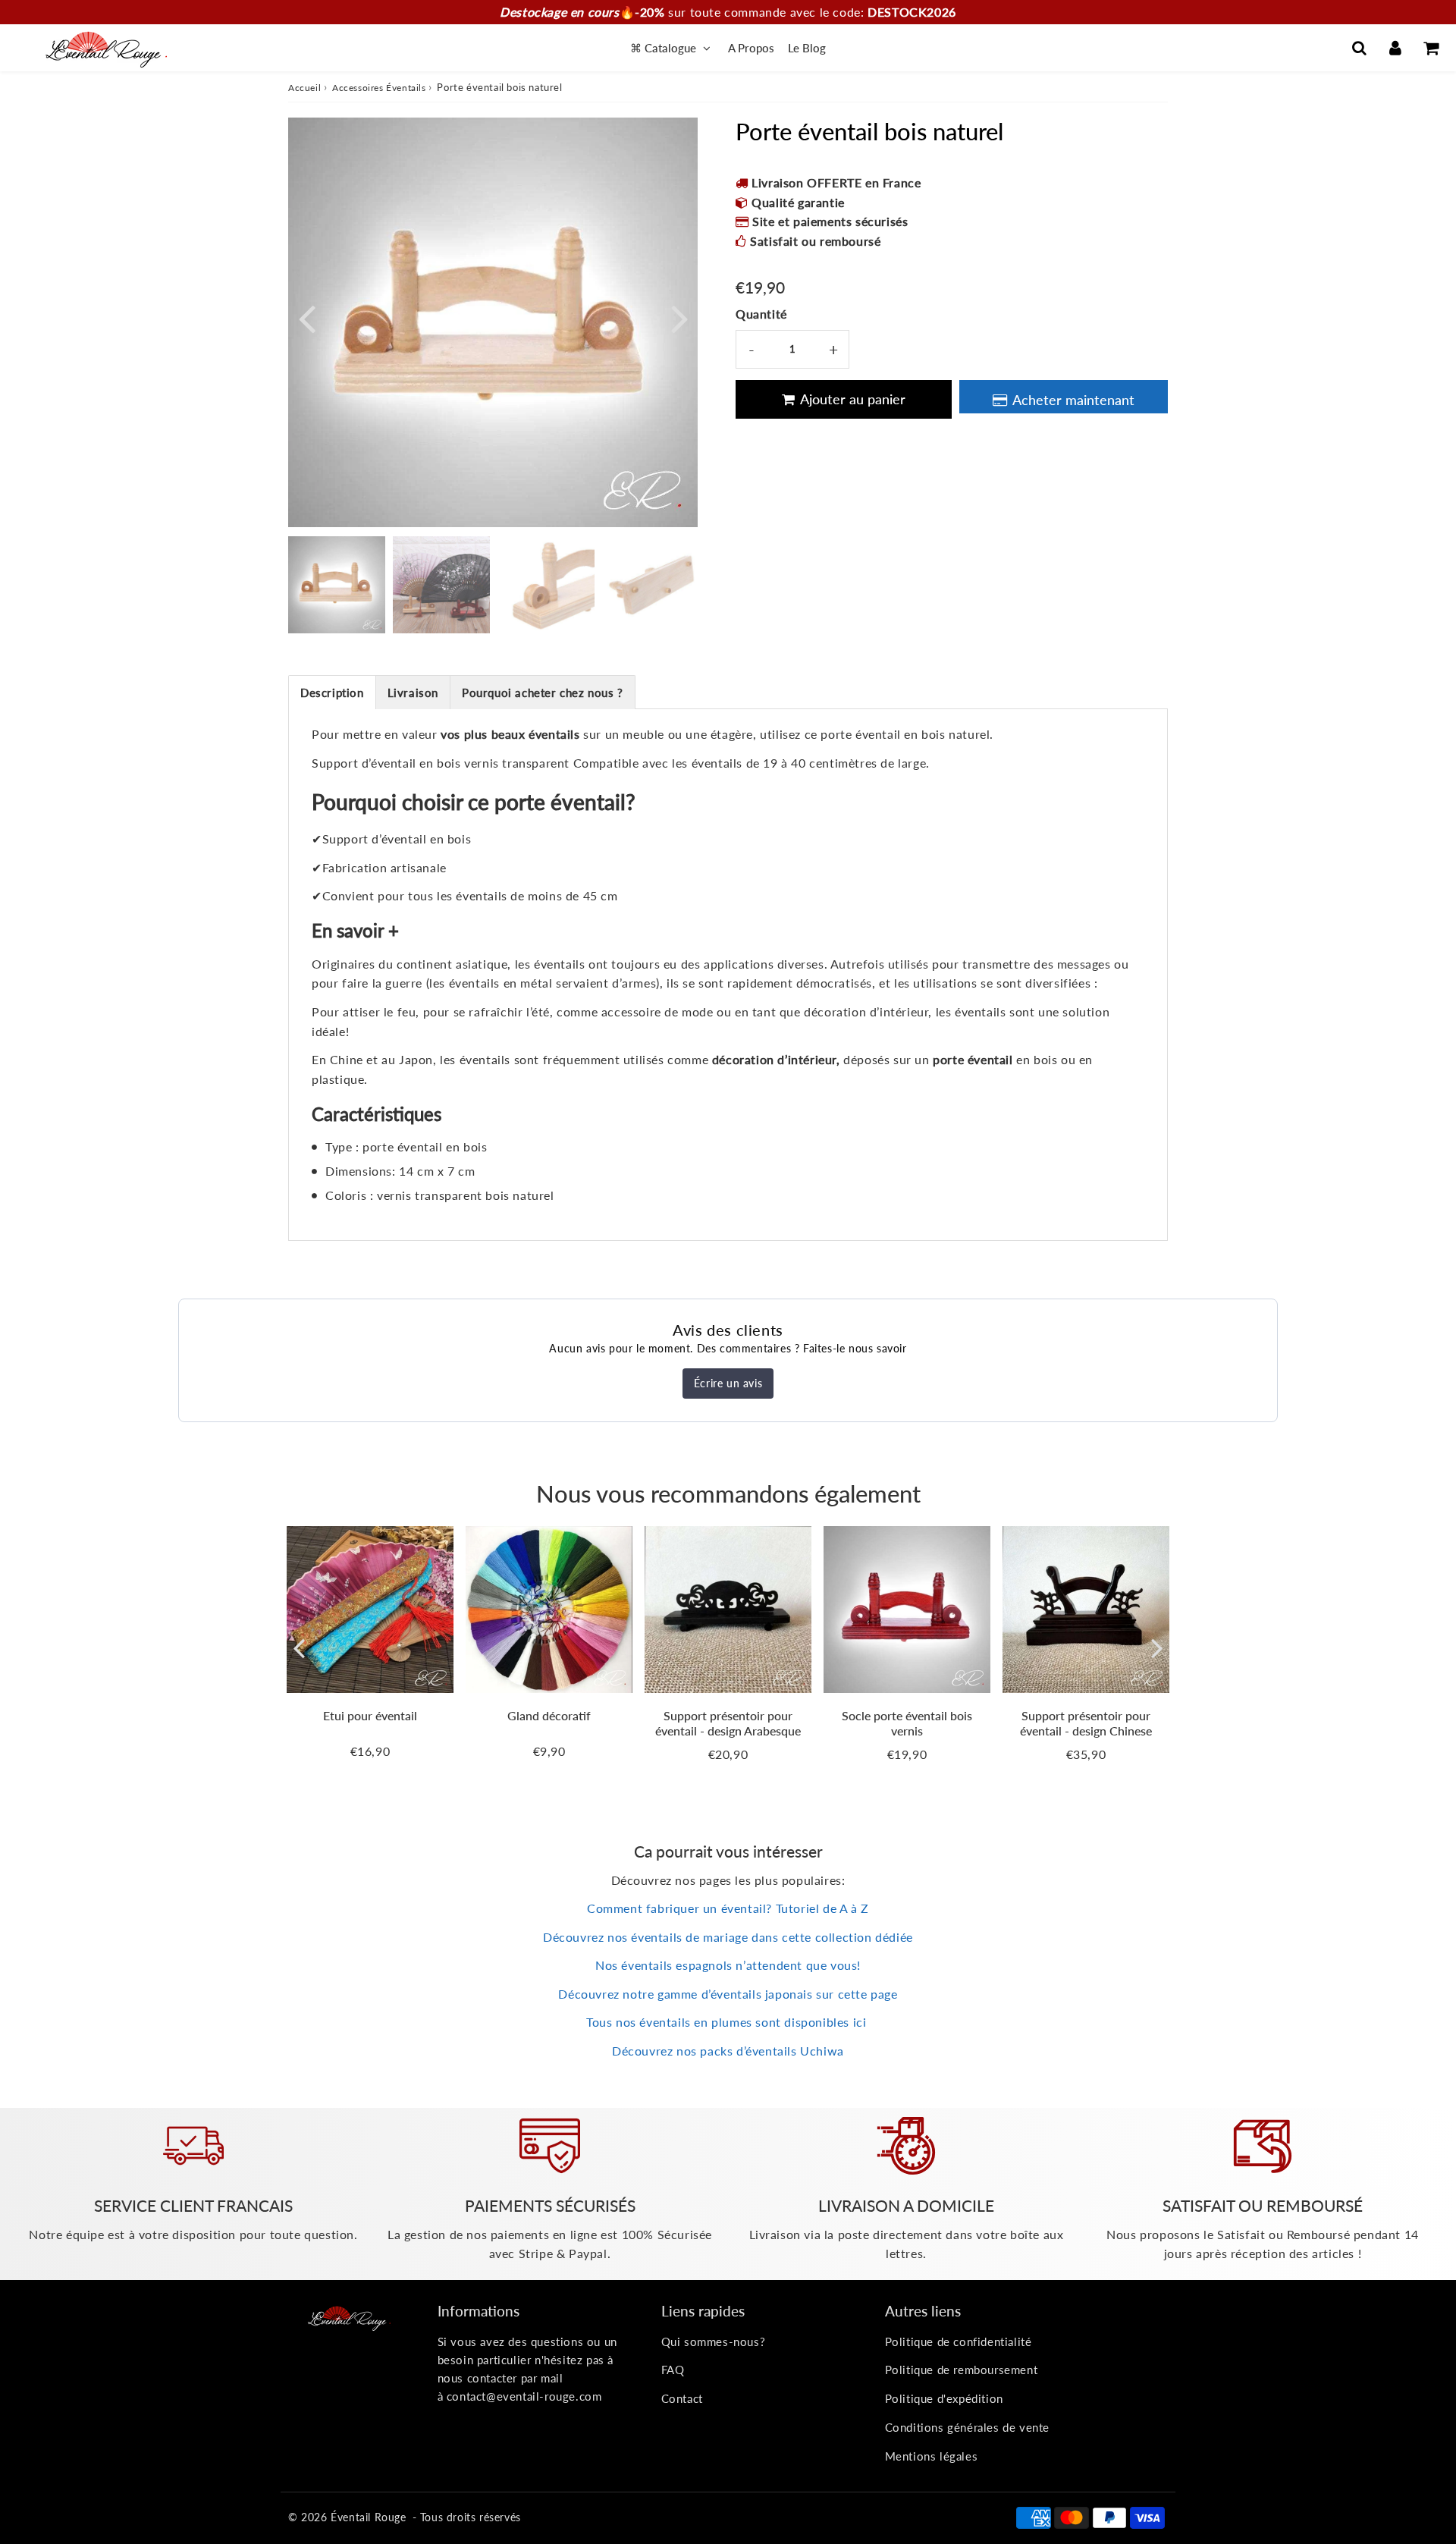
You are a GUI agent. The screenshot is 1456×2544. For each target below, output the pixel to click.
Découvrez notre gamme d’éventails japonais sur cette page (728, 1994)
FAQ (673, 2370)
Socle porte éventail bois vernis (907, 1723)
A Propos (751, 48)
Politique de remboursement (962, 2370)
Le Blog (807, 48)
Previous (306, 317)
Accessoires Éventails (379, 88)
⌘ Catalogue (665, 48)
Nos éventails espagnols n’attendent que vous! (728, 1965)
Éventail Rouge (368, 2517)
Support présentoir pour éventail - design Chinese (1086, 1723)
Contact (682, 2398)
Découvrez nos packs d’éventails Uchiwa (728, 2051)
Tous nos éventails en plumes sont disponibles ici (728, 2022)
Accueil (304, 88)
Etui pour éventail (370, 1715)
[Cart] (1431, 48)
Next (679, 317)
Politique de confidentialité (959, 2341)
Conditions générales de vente (967, 2427)
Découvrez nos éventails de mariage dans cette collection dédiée (728, 1937)
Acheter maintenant (1073, 400)
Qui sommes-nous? (714, 2341)
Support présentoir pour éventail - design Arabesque (728, 1723)
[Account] (1395, 48)
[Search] (1359, 48)
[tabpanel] (337, 585)
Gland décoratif (549, 1715)
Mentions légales (932, 2456)
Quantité (761, 314)
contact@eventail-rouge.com (524, 2396)
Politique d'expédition (944, 2398)
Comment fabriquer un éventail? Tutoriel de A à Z (728, 1908)
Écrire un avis (728, 1383)
